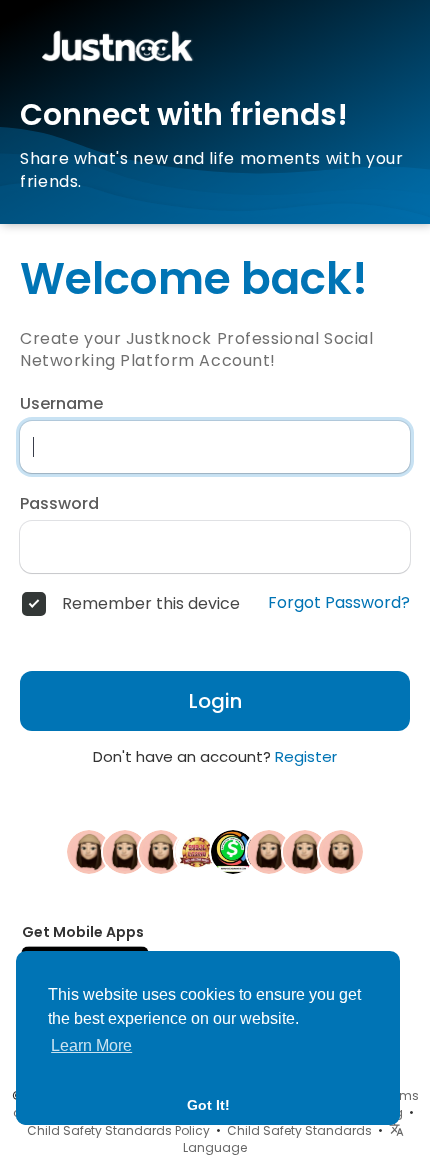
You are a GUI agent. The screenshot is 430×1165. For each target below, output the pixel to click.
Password (59, 504)
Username (61, 404)
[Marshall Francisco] (161, 851)
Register (306, 756)
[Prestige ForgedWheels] (341, 851)
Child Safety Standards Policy (118, 1130)
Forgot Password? (339, 603)
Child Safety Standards (299, 1130)
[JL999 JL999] (197, 851)
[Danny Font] (269, 851)
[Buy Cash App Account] (233, 851)
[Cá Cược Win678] (125, 851)
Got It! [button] (208, 1105)
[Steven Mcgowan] (89, 851)
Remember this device (151, 604)
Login (215, 701)
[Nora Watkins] (305, 851)
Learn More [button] (91, 1045)
